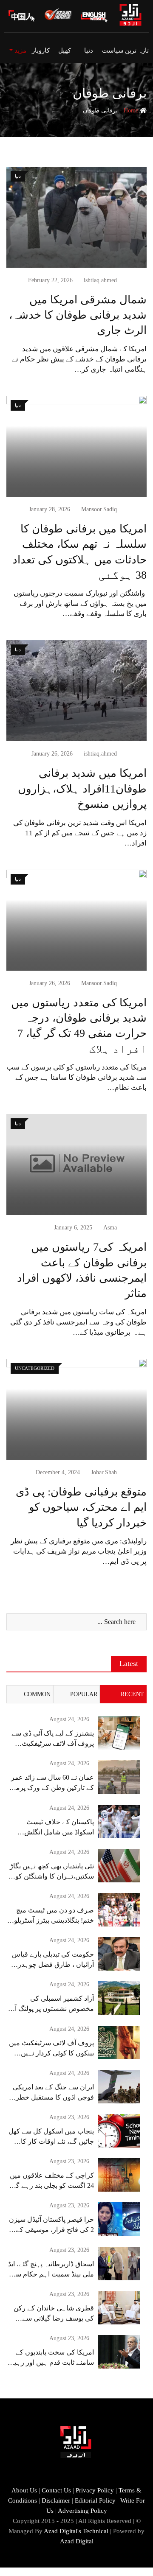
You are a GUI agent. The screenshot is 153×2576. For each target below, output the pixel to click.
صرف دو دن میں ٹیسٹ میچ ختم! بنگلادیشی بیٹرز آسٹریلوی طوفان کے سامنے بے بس (51, 1920)
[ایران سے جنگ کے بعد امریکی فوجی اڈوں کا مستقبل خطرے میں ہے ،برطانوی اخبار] (119, 2087)
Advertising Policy (82, 2511)
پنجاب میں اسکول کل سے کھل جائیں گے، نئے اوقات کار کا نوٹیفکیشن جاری (51, 2141)
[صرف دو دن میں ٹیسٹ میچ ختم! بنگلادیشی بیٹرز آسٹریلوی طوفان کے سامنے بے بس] (119, 1910)
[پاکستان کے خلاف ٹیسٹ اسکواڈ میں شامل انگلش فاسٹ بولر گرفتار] (119, 1821)
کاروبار (41, 50)
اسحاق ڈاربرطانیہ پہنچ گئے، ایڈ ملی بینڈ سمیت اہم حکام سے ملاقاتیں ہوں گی (51, 2274)
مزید (20, 50)
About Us (24, 2490)
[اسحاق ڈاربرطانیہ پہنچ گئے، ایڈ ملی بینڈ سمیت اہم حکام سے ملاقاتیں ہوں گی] (119, 2264)
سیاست (113, 50)
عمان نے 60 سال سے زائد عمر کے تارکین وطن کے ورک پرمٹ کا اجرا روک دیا (52, 1788)
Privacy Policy (95, 2490)
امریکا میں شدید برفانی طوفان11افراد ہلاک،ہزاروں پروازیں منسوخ (82, 789)
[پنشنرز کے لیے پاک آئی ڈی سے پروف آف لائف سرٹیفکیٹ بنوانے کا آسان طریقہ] (119, 1733)
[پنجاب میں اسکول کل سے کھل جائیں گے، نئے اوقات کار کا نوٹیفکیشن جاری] (119, 2131)
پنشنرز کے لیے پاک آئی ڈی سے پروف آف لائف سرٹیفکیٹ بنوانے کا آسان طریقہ (53, 1743)
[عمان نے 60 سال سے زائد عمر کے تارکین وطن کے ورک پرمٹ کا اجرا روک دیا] (119, 1777)
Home (132, 111)
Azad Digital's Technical (76, 2531)
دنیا (89, 50)
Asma (110, 1228)
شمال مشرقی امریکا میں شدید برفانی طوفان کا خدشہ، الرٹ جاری (78, 315)
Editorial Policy (95, 2500)
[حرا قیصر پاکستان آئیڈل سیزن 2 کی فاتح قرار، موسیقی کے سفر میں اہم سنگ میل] (119, 2219)
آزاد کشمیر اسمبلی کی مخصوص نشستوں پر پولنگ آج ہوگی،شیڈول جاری (52, 2009)
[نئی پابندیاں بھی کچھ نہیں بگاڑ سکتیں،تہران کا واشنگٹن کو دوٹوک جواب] (119, 1866)
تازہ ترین (137, 50)
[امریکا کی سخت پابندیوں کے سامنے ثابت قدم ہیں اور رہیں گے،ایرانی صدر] (119, 2352)
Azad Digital (77, 2541)
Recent (132, 1694)
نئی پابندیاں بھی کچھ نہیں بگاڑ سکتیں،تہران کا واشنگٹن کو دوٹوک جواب (52, 1876)
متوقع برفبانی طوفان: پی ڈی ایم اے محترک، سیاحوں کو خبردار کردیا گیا (81, 1507)
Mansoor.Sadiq (99, 509)
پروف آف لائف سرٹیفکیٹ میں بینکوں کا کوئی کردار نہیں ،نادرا (51, 2053)
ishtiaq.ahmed (100, 280)
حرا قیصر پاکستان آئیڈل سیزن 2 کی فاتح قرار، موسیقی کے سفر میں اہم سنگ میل (51, 2230)
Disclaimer (56, 2500)
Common (37, 1694)
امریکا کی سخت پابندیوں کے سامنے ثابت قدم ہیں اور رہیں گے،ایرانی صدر (52, 2362)
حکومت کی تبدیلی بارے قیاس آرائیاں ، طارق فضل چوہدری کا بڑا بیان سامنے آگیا (53, 1964)
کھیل (65, 50)
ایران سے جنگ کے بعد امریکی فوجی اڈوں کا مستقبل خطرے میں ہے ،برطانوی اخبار (53, 2097)
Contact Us (56, 2490)
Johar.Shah (104, 1472)
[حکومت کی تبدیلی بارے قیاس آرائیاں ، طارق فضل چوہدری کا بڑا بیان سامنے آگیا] (119, 1954)
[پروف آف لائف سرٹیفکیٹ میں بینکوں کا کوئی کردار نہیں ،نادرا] (119, 2043)
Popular (84, 1694)
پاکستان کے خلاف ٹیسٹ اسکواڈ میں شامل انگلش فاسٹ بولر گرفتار (59, 1832)
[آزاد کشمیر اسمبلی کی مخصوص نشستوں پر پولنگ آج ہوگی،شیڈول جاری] (119, 1998)
